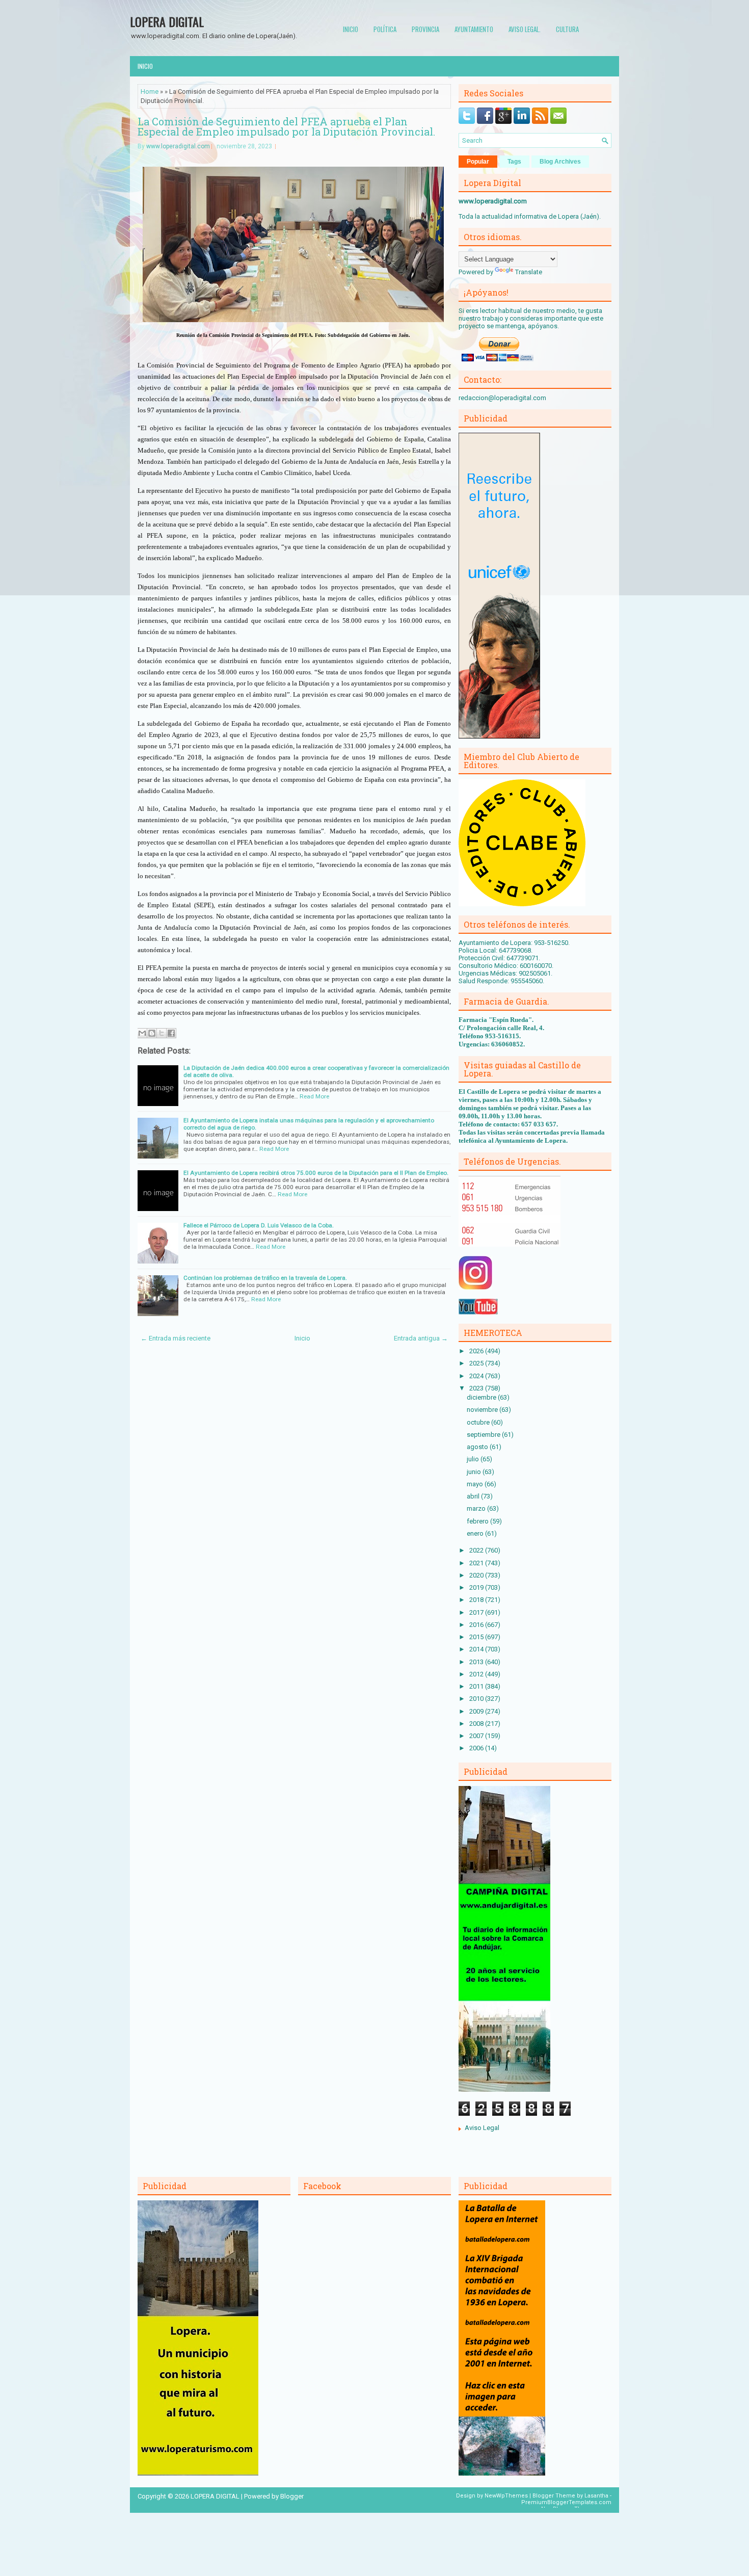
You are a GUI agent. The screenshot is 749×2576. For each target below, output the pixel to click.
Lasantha (596, 2496)
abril (474, 1496)
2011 (477, 1686)
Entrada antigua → (421, 1338)
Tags (514, 162)
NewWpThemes (506, 2496)
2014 (477, 1649)
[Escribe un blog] (152, 1033)
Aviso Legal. (525, 29)
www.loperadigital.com (178, 146)
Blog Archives (560, 162)
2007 (477, 1736)
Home (150, 91)
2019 (477, 1587)
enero (476, 1533)
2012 (477, 1674)
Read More (314, 1096)
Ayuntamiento (474, 29)
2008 (477, 1724)
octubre (479, 1422)
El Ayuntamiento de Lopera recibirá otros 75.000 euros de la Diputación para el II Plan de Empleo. (316, 1173)
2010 (477, 1699)
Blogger (292, 2496)
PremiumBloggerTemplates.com (566, 2502)
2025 (477, 1363)
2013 (477, 1662)
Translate (529, 272)
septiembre (484, 1435)
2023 (477, 1388)
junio (475, 1472)
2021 (477, 1563)
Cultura (567, 29)
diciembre (482, 1397)
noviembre (483, 1410)
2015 (477, 1637)
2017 (477, 1612)
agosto (478, 1447)
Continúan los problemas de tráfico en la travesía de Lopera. (265, 1278)
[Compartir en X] (162, 1033)
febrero (478, 1521)
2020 (477, 1575)
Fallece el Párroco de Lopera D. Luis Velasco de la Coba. (259, 1225)
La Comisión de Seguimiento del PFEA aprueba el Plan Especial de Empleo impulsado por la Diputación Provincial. (286, 126)
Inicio (351, 29)
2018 (477, 1600)
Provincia (425, 29)
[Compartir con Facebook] (171, 1033)
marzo (477, 1508)
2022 (477, 1550)
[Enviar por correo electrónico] (142, 1033)
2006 (477, 1748)
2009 (477, 1711)
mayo (476, 1484)
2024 (477, 1376)
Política (385, 29)
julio (474, 1459)
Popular (478, 162)
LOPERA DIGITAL (167, 21)
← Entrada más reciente (176, 1338)
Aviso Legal (482, 2128)
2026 (477, 1351)
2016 (477, 1625)
